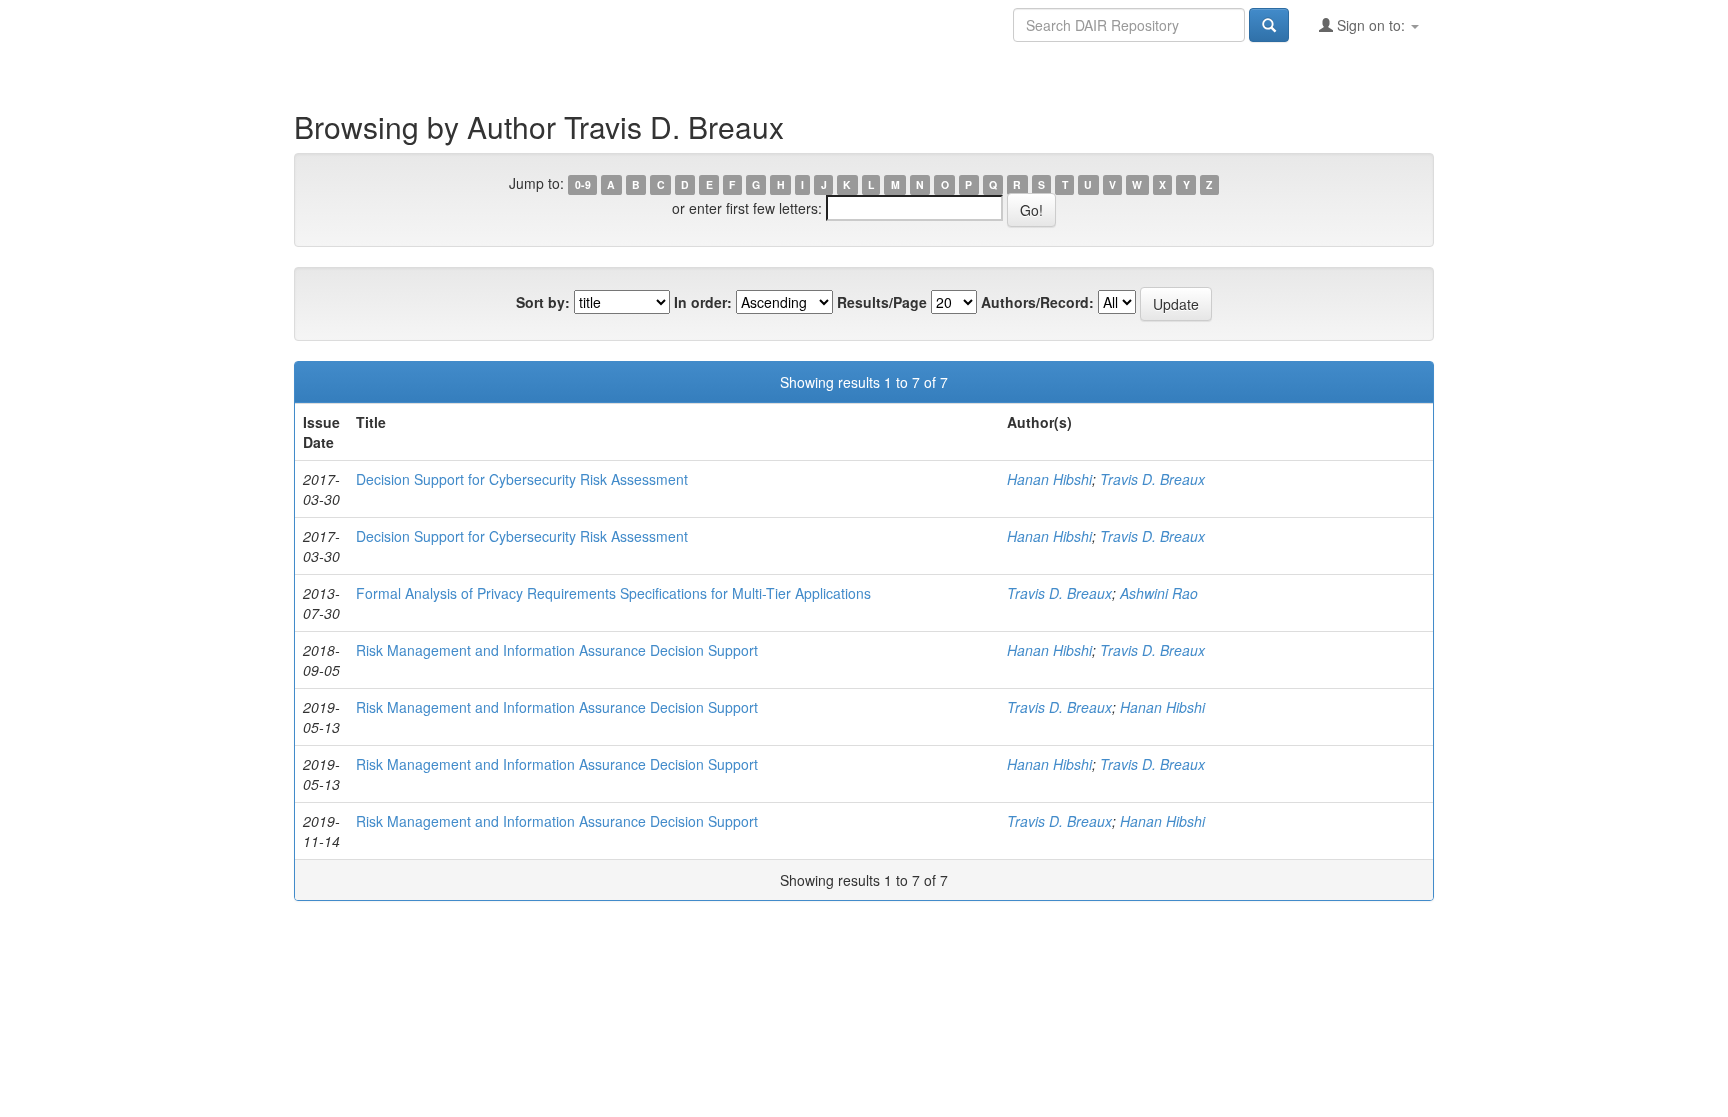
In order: (703, 302)
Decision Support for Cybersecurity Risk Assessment (522, 479)
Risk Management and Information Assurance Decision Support (557, 650)
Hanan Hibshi (1049, 479)
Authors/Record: (1037, 302)
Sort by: (543, 302)
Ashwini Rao (1159, 593)
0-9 (583, 184)
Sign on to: (1371, 25)
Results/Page (882, 302)
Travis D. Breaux (1152, 479)
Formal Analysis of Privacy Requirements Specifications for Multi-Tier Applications (613, 593)
